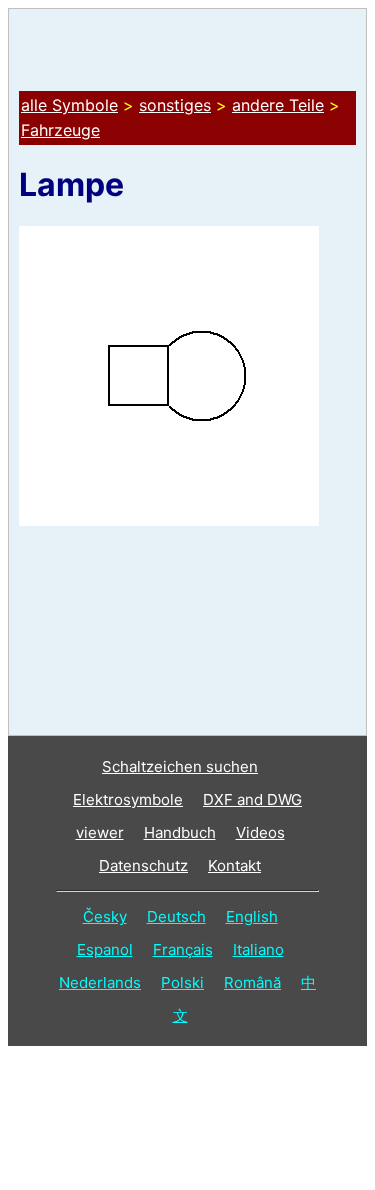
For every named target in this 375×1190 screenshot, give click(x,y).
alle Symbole (69, 105)
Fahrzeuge (60, 130)
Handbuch (180, 832)
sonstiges (175, 105)
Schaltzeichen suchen (180, 766)
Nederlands (100, 982)
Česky (105, 916)
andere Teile (278, 105)
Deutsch (176, 916)
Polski (182, 982)
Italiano (258, 949)
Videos (260, 832)
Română (252, 982)
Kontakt (234, 865)
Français (183, 949)
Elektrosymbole (128, 799)
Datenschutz (143, 865)
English (252, 916)
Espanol (105, 949)
